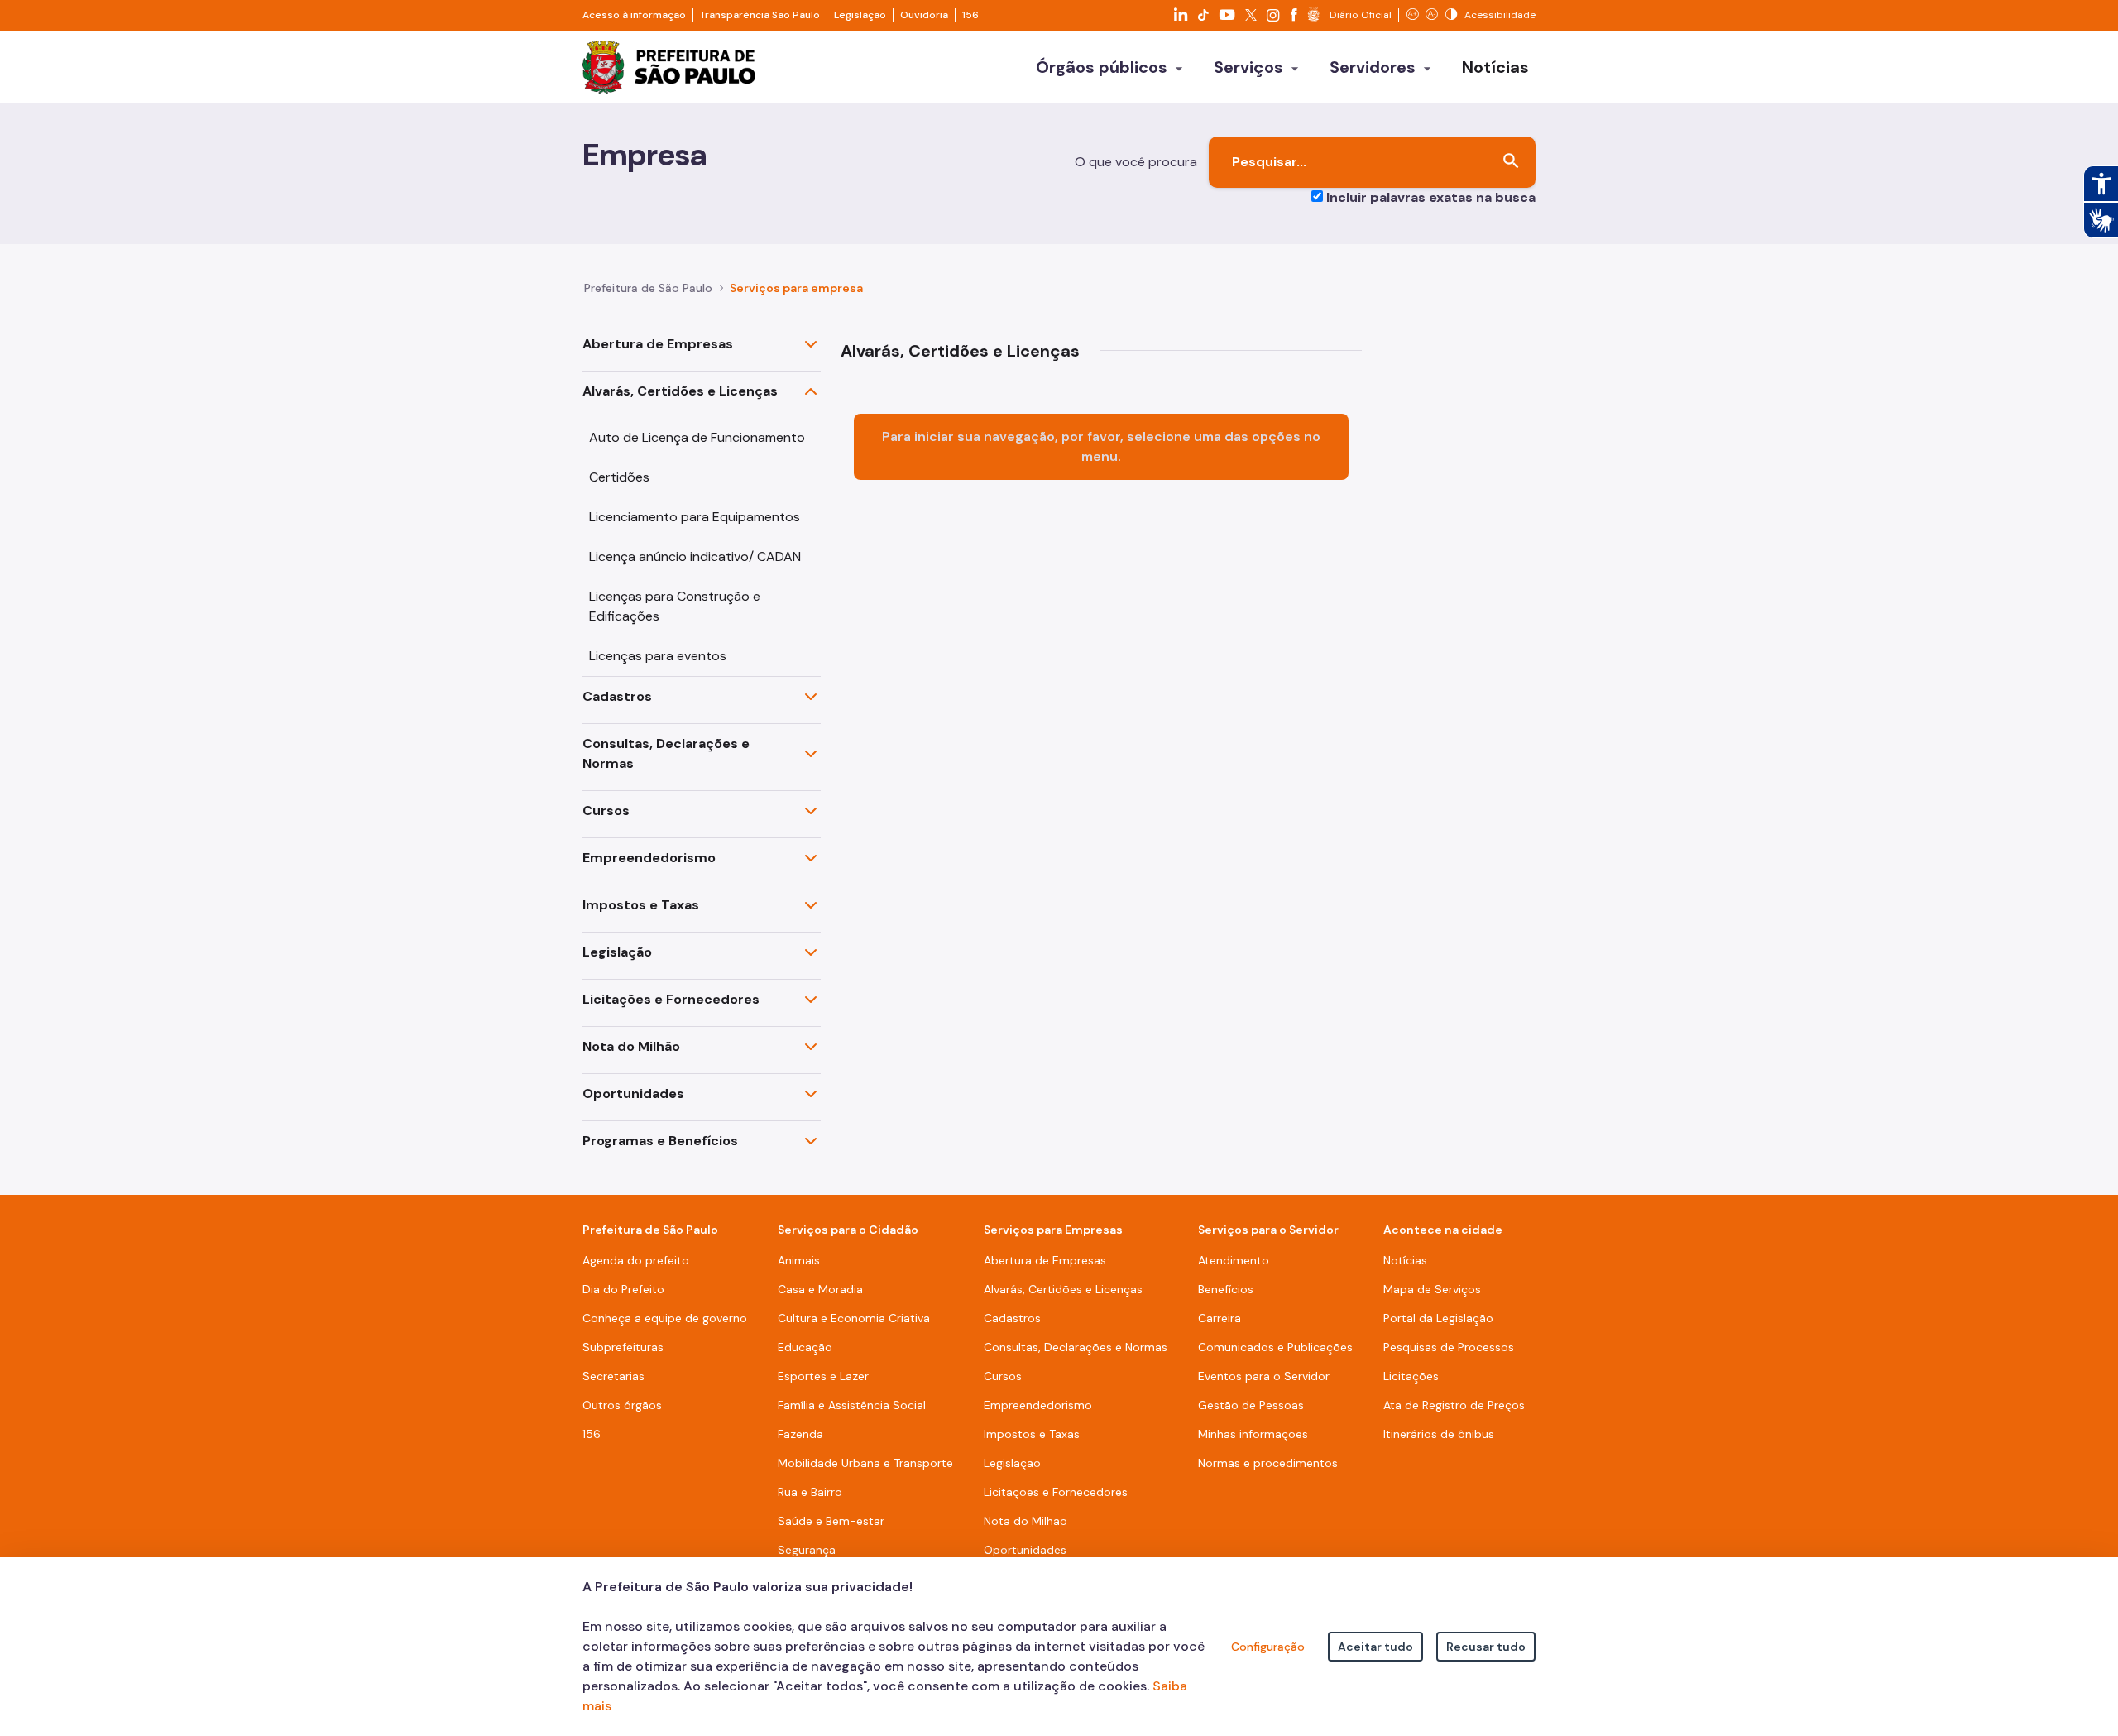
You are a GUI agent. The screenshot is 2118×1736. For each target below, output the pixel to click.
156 (970, 15)
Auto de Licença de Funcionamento (697, 437)
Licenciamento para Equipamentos (695, 517)
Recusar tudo (1486, 1647)
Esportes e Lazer (823, 1376)
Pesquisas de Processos (1449, 1347)
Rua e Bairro (810, 1492)
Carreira (1220, 1318)
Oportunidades (633, 1093)
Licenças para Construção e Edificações (675, 606)
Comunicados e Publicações (1275, 1347)
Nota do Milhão (631, 1046)
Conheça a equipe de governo (665, 1318)
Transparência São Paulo (760, 15)
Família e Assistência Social (852, 1405)
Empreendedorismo (649, 858)
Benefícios (1226, 1289)
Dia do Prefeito (623, 1289)
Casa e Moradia (820, 1289)
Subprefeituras (623, 1347)
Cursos (606, 810)
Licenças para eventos (658, 656)
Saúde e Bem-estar (831, 1521)
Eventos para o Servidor (1264, 1376)
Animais (799, 1260)
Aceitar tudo (1375, 1647)
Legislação (860, 15)
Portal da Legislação (1438, 1318)
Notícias (1405, 1260)
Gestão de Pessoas (1251, 1405)
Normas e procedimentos (1268, 1463)
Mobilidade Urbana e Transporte (865, 1463)
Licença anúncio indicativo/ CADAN (695, 556)
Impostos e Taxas (641, 905)
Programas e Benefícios (660, 1141)
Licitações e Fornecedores (671, 999)
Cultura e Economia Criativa (854, 1318)
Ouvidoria (924, 15)
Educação (805, 1347)
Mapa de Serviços (1432, 1289)
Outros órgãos (622, 1405)
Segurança (807, 1550)
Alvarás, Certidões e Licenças (680, 391)
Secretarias (613, 1376)
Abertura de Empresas (658, 344)
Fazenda (800, 1434)
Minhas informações (1253, 1434)
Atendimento (1234, 1260)
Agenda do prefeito (636, 1260)
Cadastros (617, 696)
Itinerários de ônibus (1439, 1434)
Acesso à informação (634, 15)
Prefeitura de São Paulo (648, 288)
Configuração (1268, 1647)
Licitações (1411, 1376)
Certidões (619, 477)
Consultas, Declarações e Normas (666, 753)
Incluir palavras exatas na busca (1431, 197)
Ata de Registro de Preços (1454, 1405)
